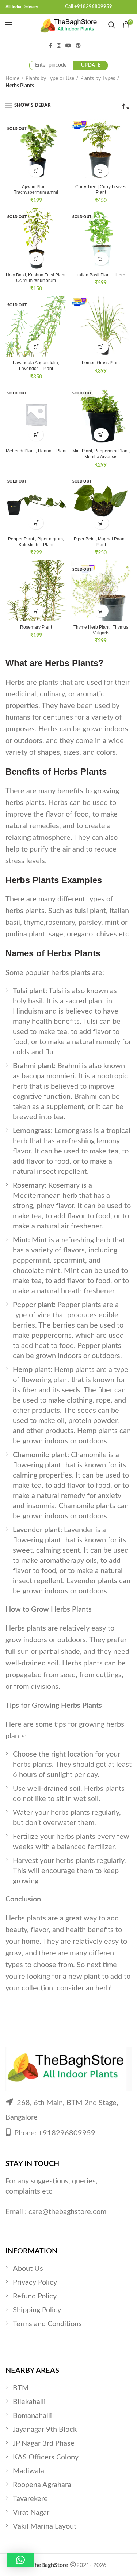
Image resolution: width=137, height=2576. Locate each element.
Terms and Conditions (47, 2324)
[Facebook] (51, 46)
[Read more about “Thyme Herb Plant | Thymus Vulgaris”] (101, 611)
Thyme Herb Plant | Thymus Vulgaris (101, 630)
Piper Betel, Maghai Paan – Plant (101, 542)
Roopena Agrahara (42, 2485)
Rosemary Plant (36, 627)
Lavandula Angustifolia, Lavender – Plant (36, 366)
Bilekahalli (29, 2402)
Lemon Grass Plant (101, 363)
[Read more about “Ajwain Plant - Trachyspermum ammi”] (36, 171)
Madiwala (28, 2471)
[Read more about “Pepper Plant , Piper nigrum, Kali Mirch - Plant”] (36, 523)
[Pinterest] (78, 46)
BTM (21, 2388)
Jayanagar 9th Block (45, 2430)
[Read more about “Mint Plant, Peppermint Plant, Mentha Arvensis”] (101, 435)
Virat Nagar (31, 2513)
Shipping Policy (37, 2310)
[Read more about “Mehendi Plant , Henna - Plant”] (36, 435)
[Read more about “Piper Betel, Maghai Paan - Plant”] (101, 523)
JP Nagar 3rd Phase (44, 2443)
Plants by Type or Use (50, 79)
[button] (101, 171)
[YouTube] (68, 46)
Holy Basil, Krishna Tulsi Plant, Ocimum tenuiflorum (36, 278)
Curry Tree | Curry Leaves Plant (101, 190)
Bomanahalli (32, 2416)
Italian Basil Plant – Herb (101, 275)
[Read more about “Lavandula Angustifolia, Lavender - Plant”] (36, 347)
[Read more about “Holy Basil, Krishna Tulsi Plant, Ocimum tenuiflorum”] (36, 259)
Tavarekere (30, 2499)
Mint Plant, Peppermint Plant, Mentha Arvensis (101, 454)
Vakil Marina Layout (45, 2526)
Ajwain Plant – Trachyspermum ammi (36, 190)
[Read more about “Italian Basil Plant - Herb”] (101, 259)
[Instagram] (59, 46)
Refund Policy (35, 2296)
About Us (28, 2269)
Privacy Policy (35, 2282)
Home (12, 79)
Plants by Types (98, 79)
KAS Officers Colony (46, 2457)
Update (91, 65)
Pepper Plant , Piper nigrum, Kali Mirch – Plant (36, 542)
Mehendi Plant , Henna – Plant (36, 451)
